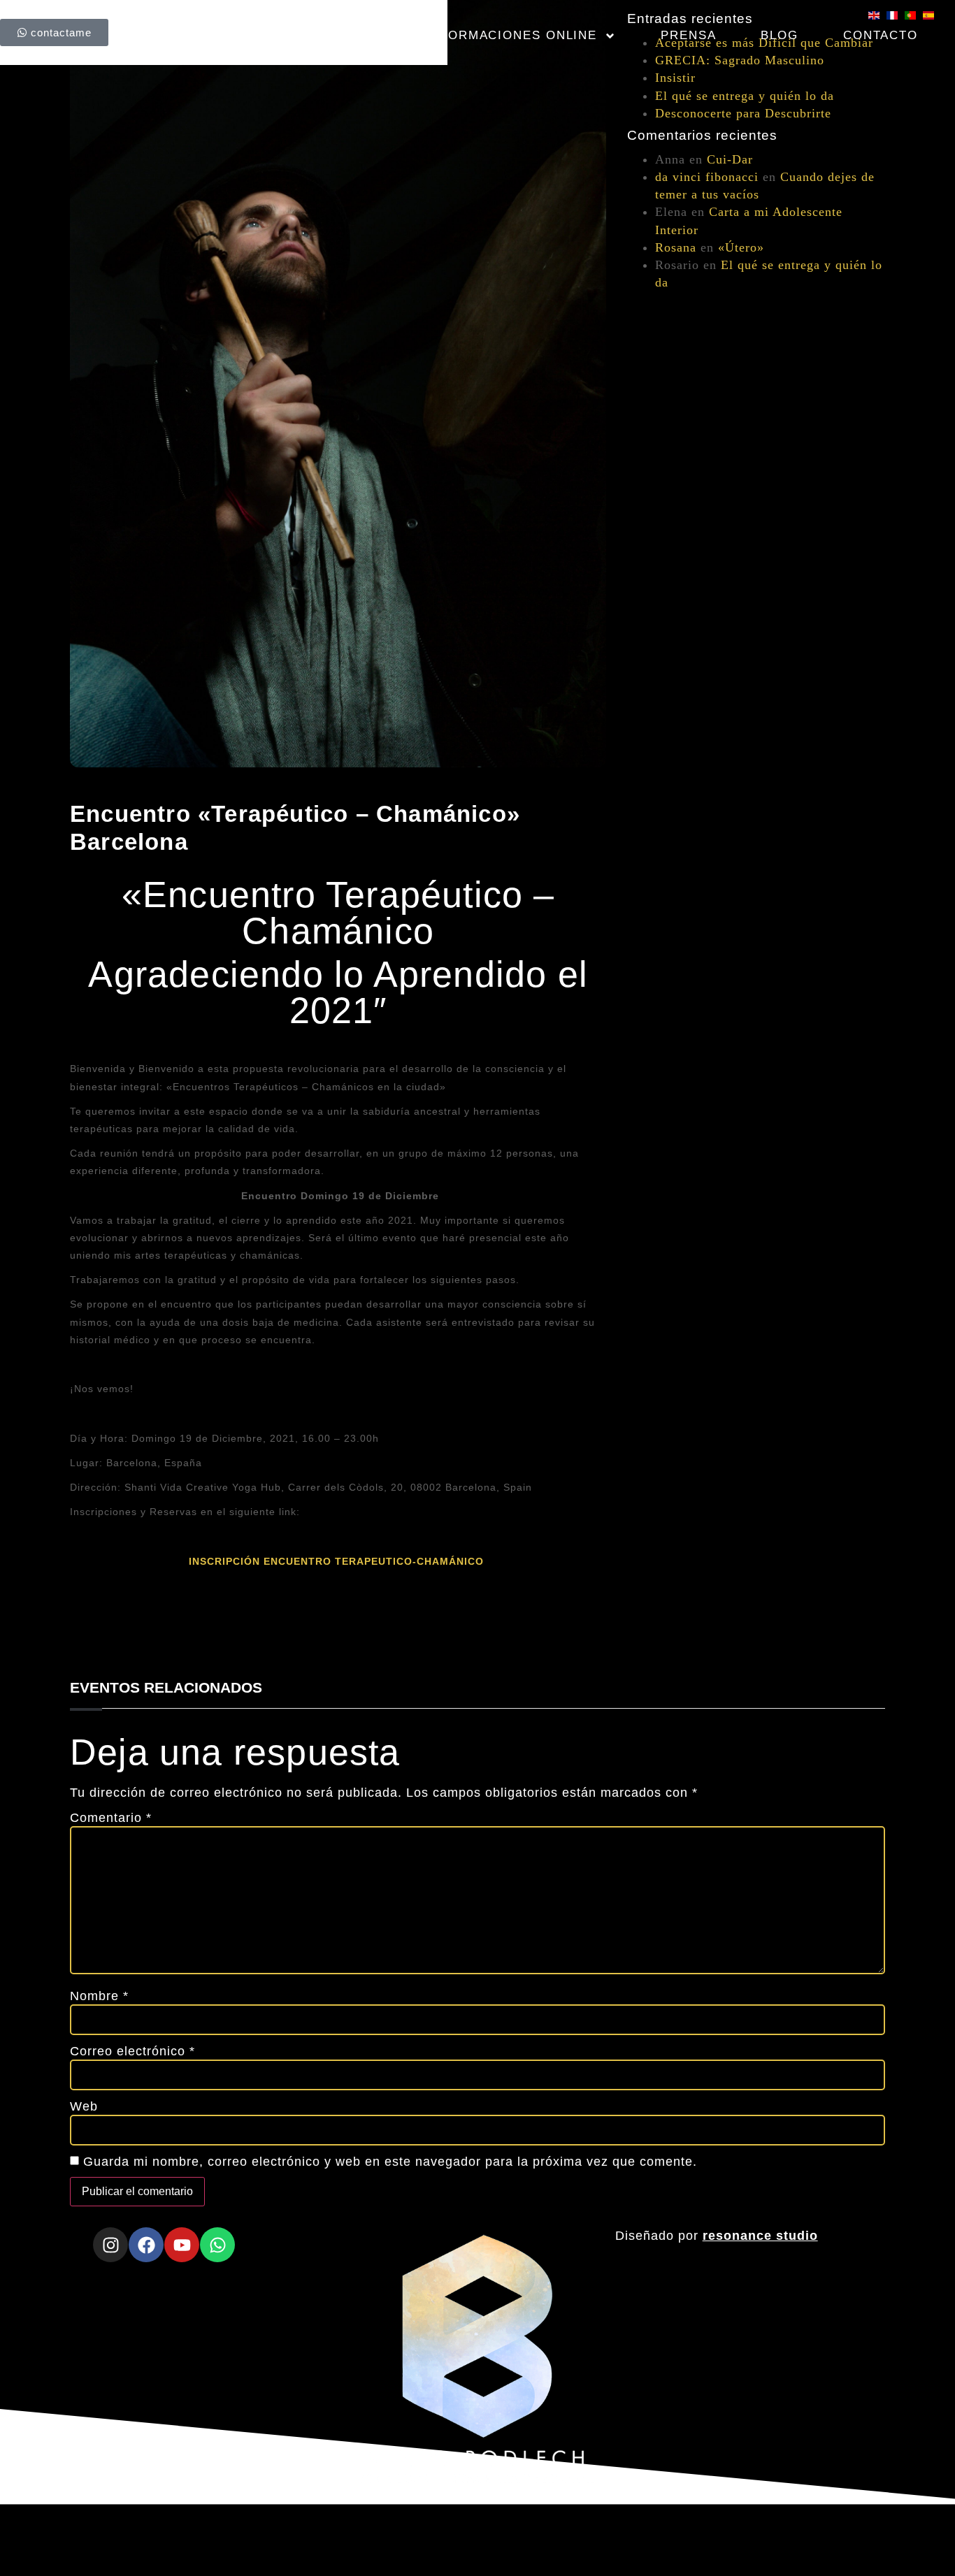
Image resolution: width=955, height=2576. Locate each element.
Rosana (676, 247)
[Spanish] (932, 15)
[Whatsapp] (217, 2245)
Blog (780, 35)
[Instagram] (110, 2245)
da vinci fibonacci (707, 177)
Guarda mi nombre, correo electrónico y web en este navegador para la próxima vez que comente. (390, 2162)
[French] (896, 15)
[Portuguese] (914, 15)
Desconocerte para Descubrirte (743, 113)
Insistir (675, 78)
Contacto (881, 35)
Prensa (688, 35)
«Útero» (741, 247)
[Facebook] (146, 2245)
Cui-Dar (730, 159)
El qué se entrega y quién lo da (745, 96)
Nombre (99, 1996)
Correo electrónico (132, 2051)
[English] (877, 15)
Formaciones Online (518, 35)
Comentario (111, 1818)
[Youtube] (182, 2245)
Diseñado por (717, 2236)
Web (84, 2106)
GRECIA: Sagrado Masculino (740, 60)
